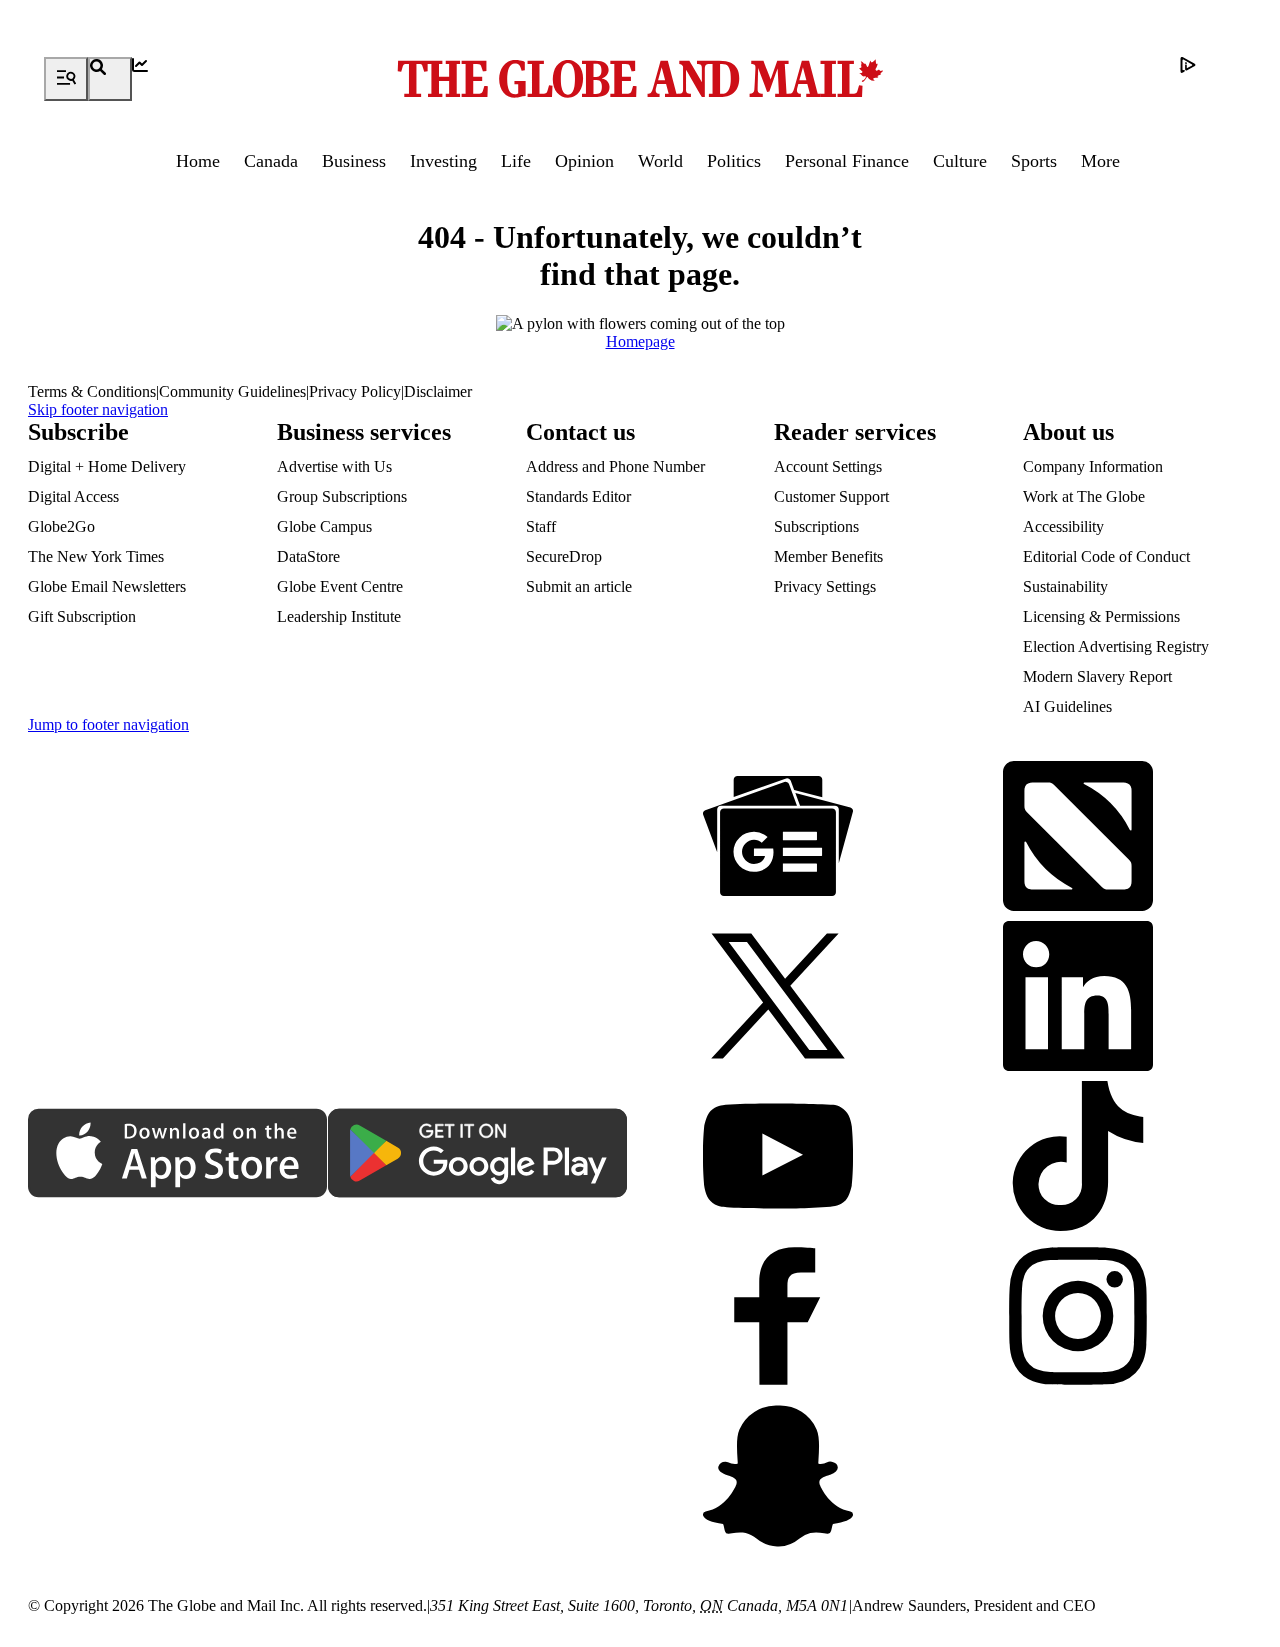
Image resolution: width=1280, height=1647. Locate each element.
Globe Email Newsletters (107, 586)
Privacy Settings (825, 586)
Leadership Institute (339, 616)
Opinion (584, 161)
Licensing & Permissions (1101, 616)
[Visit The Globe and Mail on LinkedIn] (1078, 998)
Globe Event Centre (340, 586)
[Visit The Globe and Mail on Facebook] (778, 1318)
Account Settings (828, 466)
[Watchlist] (154, 79)
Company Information (1093, 466)
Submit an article (579, 586)
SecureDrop (564, 556)
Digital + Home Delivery (107, 466)
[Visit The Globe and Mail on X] (778, 998)
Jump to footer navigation (108, 724)
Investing (443, 161)
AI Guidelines (1067, 706)
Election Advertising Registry (1116, 646)
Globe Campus (324, 526)
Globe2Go (61, 526)
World (660, 161)
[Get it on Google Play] (478, 1155)
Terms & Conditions (92, 391)
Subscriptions (816, 526)
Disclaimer (438, 391)
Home (198, 161)
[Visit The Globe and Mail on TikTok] (1078, 1158)
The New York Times (96, 556)
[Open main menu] (66, 79)
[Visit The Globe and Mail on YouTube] (778, 1158)
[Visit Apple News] (1078, 838)
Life (516, 161)
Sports (1034, 161)
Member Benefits (828, 556)
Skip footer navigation (98, 409)
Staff (541, 526)
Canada (271, 161)
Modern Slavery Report (1097, 676)
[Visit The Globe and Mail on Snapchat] (778, 1478)
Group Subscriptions (342, 496)
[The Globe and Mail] (640, 79)
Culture (960, 161)
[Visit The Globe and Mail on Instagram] (1078, 1318)
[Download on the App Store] (178, 1155)
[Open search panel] (110, 79)
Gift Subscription (82, 616)
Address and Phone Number (615, 466)
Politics (734, 161)
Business (354, 161)
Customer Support (831, 496)
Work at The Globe (1084, 496)
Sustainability (1065, 586)
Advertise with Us (334, 466)
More (1100, 161)
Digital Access (73, 496)
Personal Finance (847, 161)
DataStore (308, 556)
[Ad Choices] (1202, 79)
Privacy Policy (355, 391)
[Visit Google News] (778, 838)
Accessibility (1063, 526)
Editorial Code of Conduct (1106, 556)
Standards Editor (578, 496)
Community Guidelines (232, 391)
